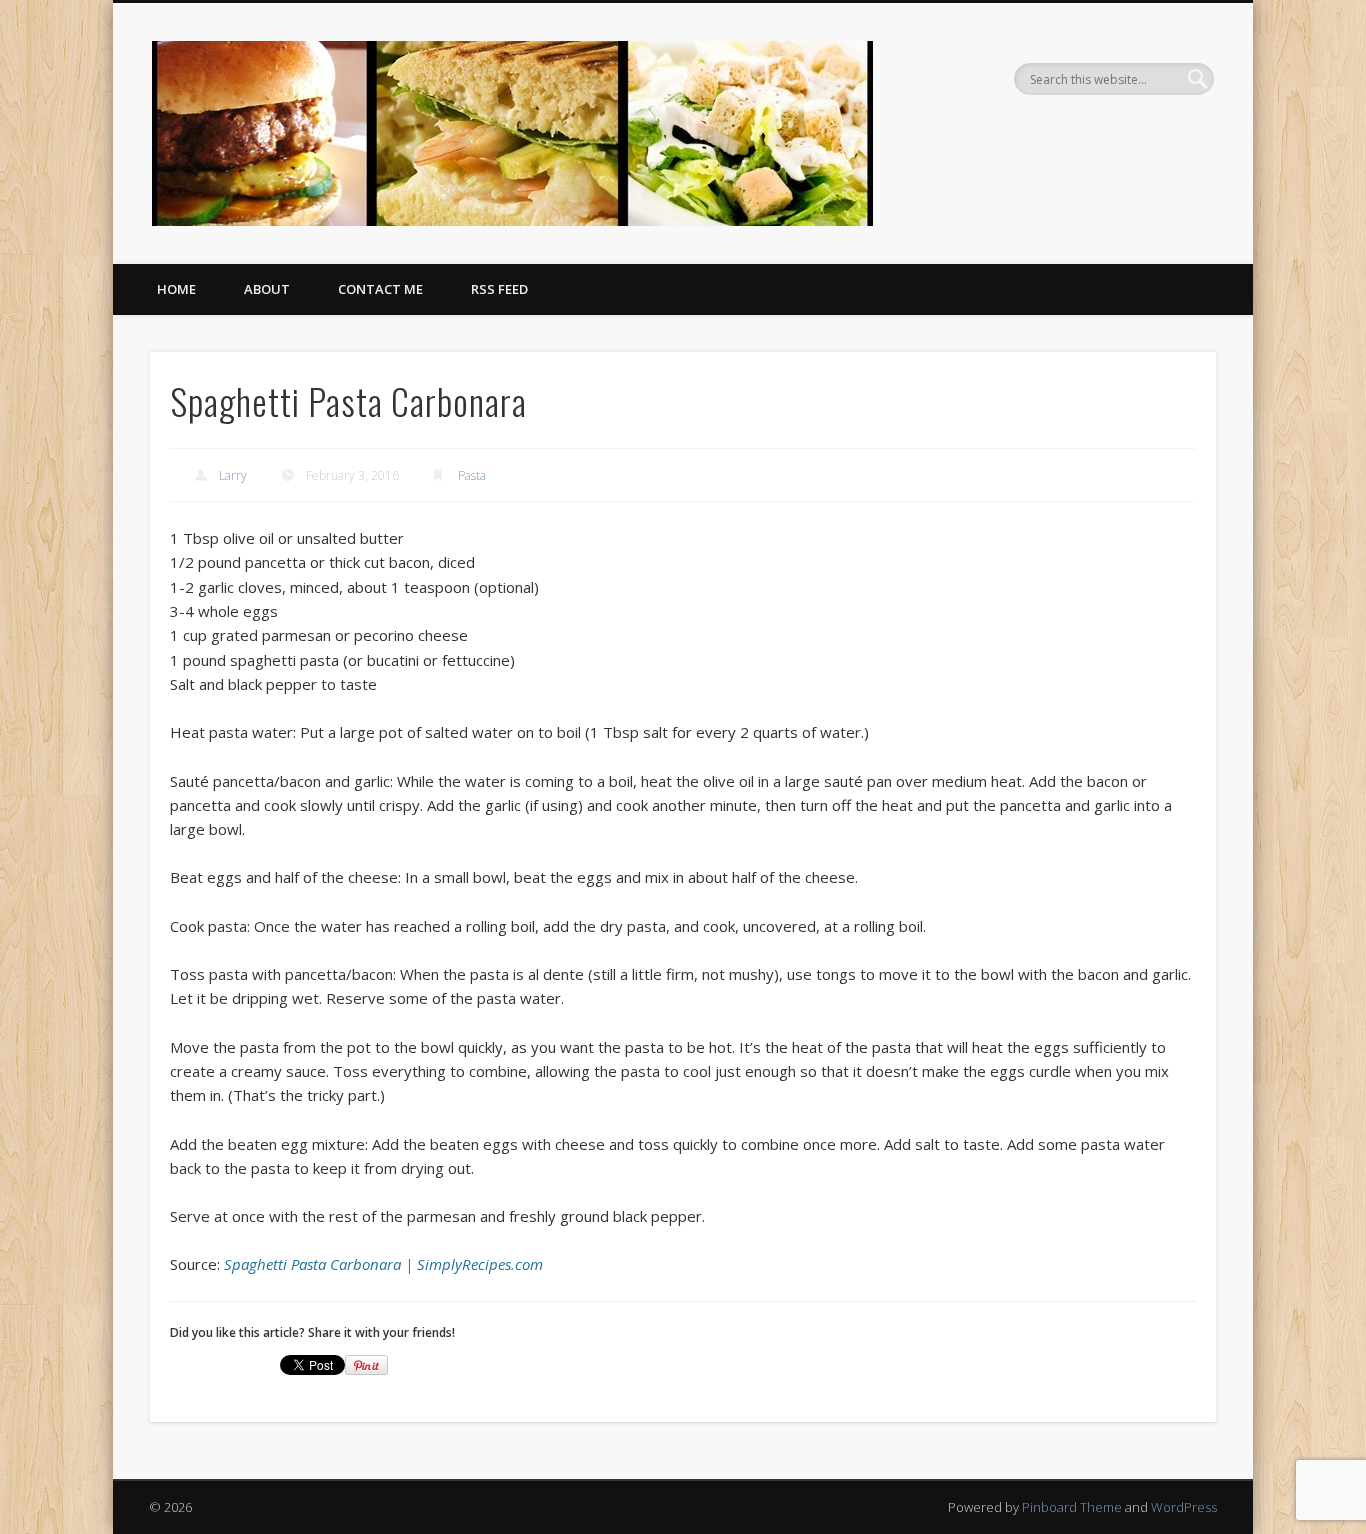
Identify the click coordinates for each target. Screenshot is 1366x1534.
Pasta (472, 475)
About (267, 289)
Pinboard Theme (1072, 1507)
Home (176, 289)
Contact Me (380, 289)
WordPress (1184, 1507)
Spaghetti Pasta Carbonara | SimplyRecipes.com (383, 1264)
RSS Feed (499, 289)
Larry (233, 475)
